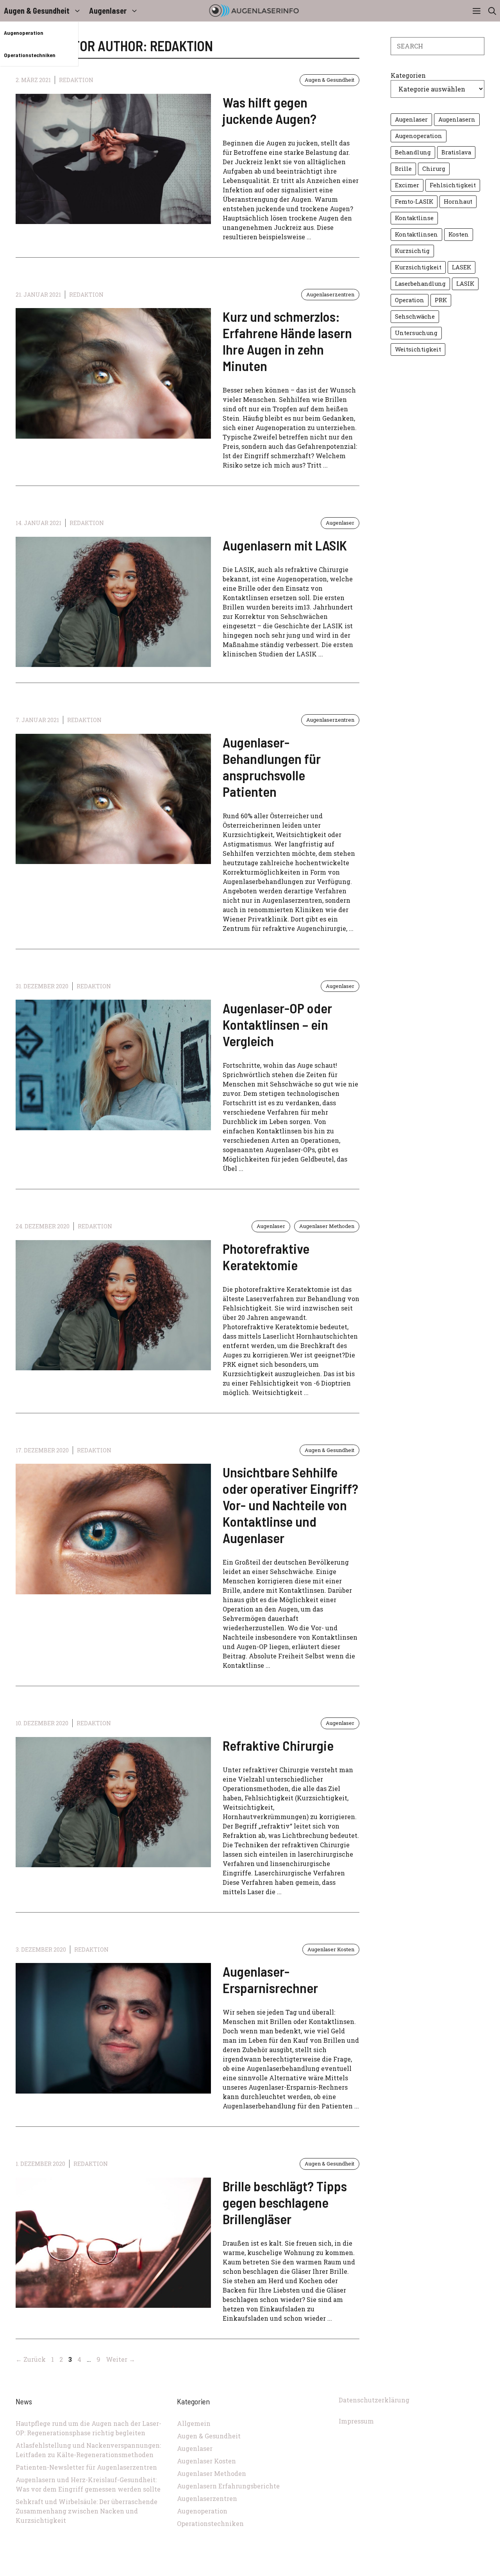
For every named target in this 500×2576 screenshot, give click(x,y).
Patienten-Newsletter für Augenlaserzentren (86, 2467)
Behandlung (413, 152)
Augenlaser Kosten (331, 1949)
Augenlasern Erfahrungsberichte (228, 2486)
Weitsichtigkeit (418, 349)
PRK (441, 300)
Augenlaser (108, 11)
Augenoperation (24, 33)
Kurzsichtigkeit (418, 267)
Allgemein (194, 2423)
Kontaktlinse (414, 218)
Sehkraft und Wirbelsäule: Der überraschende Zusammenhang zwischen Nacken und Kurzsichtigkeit (87, 2511)
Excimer (407, 185)
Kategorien (408, 75)
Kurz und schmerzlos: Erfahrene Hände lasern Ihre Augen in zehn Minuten (287, 341)
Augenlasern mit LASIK (285, 545)
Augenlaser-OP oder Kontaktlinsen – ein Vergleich (277, 1024)
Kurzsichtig (412, 251)
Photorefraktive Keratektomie (266, 1257)
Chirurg (434, 169)
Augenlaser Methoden (327, 1226)
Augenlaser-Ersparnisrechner (270, 1979)
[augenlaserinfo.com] (254, 11)
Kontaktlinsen (416, 234)
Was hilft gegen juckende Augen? (270, 110)
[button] (492, 11)
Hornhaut (458, 202)
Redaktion (76, 80)
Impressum (356, 2421)
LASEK (462, 267)
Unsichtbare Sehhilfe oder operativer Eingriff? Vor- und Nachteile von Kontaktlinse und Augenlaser (290, 1505)
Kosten (459, 234)
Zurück (31, 2359)
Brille (403, 169)
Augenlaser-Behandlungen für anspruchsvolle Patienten (272, 767)
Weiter (121, 2359)
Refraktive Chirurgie (278, 1745)
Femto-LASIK (414, 202)
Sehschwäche (415, 316)
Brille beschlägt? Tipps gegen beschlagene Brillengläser (285, 2202)
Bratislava (456, 152)
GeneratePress (302, 2572)
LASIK (465, 284)
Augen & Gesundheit (37, 11)
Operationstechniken (30, 55)
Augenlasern (457, 119)
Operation (410, 300)
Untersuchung (416, 333)
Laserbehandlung (420, 284)
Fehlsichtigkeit (453, 185)
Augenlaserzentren (330, 294)
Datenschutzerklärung (374, 2400)
